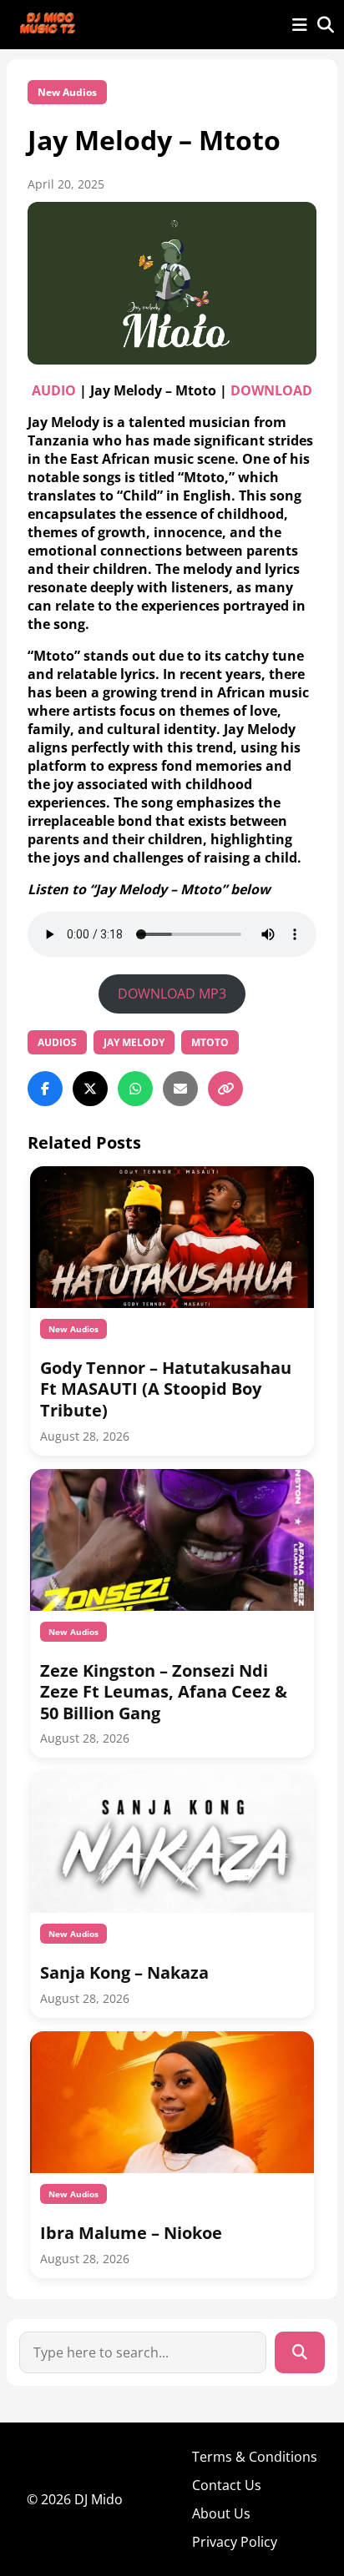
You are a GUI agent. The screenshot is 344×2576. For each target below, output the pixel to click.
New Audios (67, 92)
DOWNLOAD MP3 (172, 994)
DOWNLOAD (271, 390)
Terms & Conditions (255, 2457)
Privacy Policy (235, 2542)
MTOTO (210, 1042)
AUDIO (54, 390)
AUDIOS (57, 1042)
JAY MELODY (134, 1042)
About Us (221, 2513)
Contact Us (227, 2485)
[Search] (300, 2352)
